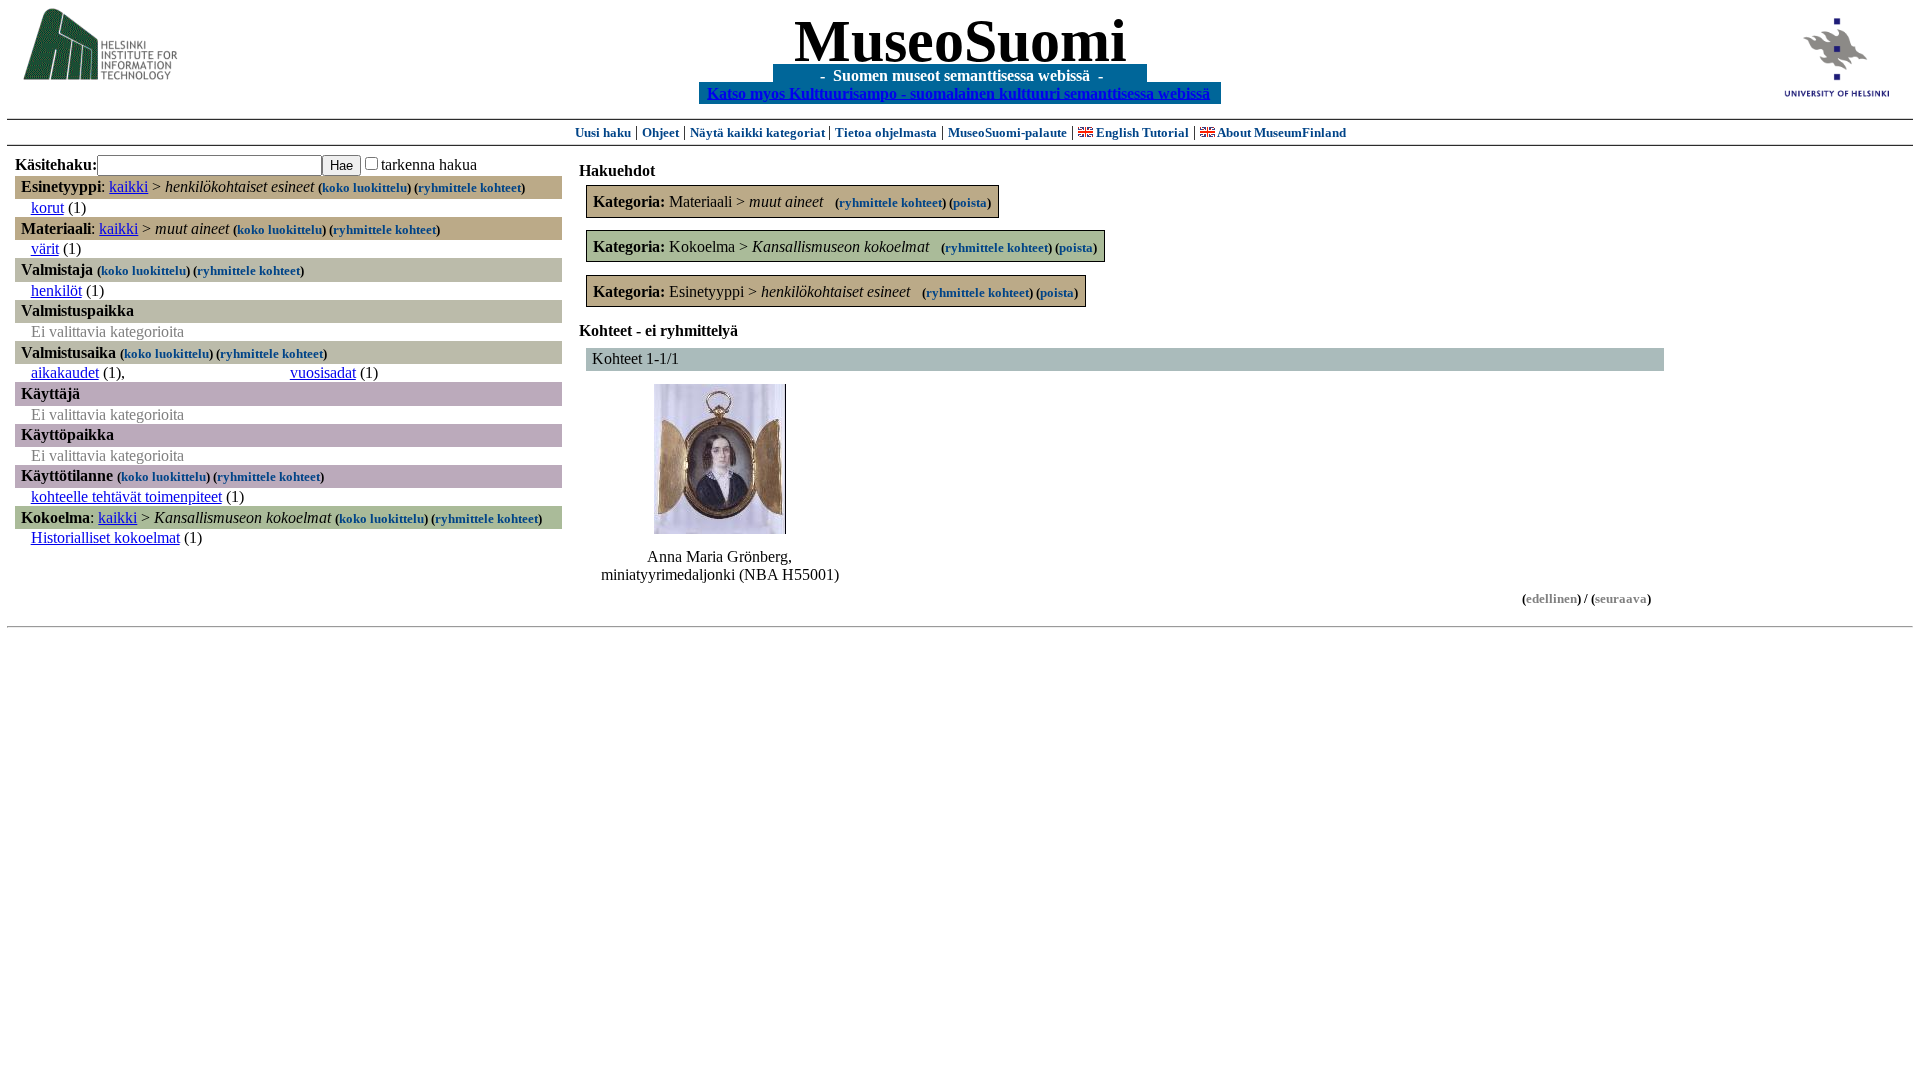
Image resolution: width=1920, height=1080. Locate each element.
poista (970, 202)
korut (47, 207)
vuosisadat (323, 372)
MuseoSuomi (960, 41)
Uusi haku (603, 132)
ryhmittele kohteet (469, 187)
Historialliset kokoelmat (105, 537)
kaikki (128, 186)
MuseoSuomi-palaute (1007, 132)
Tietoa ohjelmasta (886, 132)
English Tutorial (1141, 132)
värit (45, 248)
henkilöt (56, 290)
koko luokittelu (364, 187)
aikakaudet (65, 372)
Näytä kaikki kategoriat (759, 132)
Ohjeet (660, 132)
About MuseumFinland (1280, 132)
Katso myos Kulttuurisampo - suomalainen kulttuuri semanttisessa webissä (958, 92)
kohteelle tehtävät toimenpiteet (126, 496)
